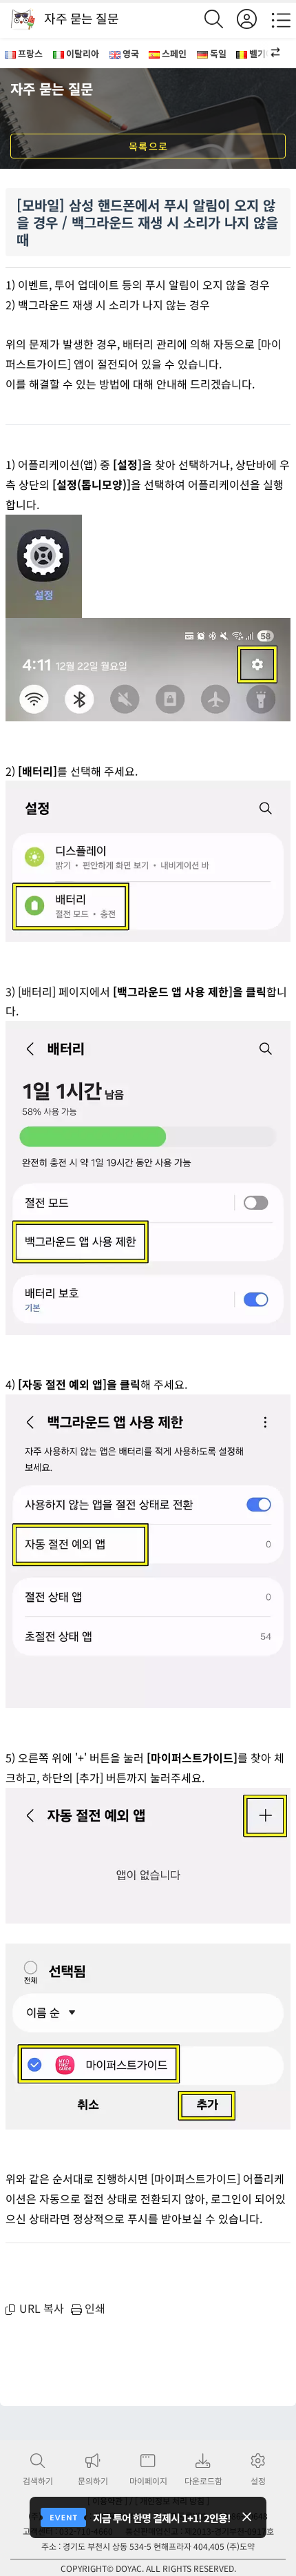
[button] (268, 53)
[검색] (221, 19)
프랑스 (30, 53)
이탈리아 (83, 53)
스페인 (174, 53)
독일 (218, 53)
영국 (131, 53)
